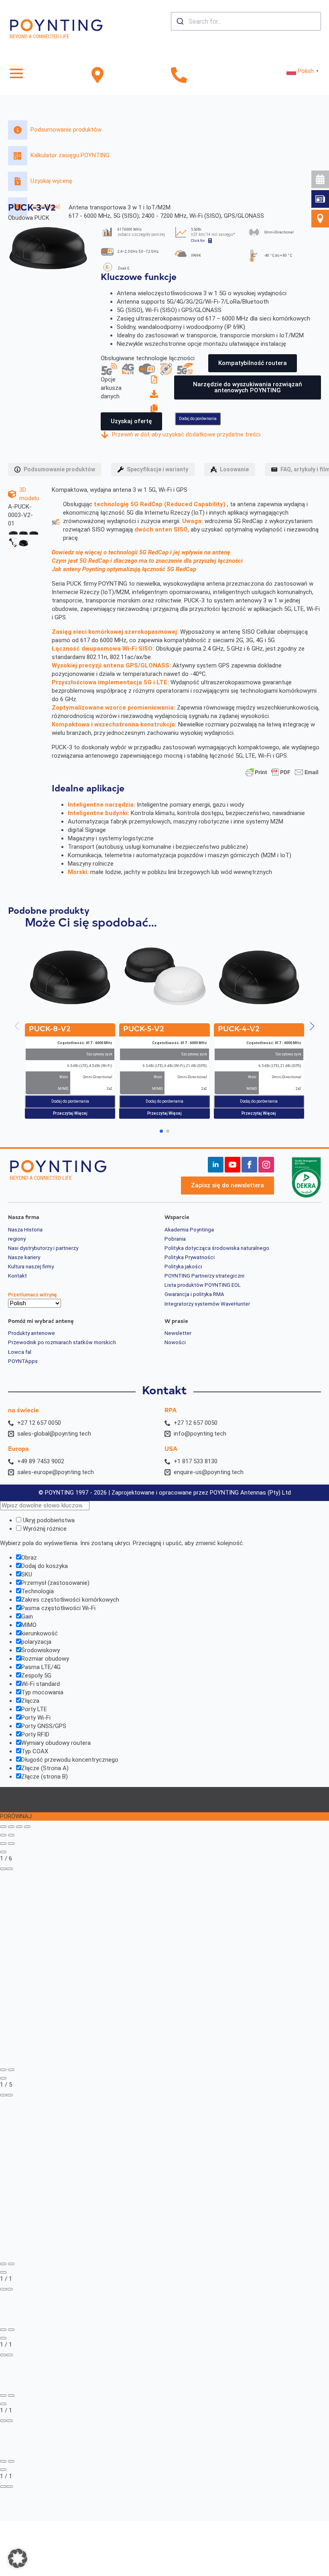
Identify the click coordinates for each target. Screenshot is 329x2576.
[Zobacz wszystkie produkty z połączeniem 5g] (109, 369)
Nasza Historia (25, 1230)
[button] (312, 1026)
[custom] (320, 199)
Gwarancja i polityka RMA (194, 1294)
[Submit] (180, 21)
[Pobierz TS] (156, 394)
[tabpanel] (164, 684)
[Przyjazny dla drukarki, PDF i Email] (282, 772)
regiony (17, 1239)
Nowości (175, 1343)
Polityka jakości (183, 1267)
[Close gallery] (3, 1852)
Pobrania (175, 1239)
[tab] (55, 469)
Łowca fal (20, 1352)
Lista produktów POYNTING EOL (203, 1285)
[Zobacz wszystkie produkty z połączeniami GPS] (166, 369)
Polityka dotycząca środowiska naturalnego (217, 1248)
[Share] (19, 1827)
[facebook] (249, 1165)
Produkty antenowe (31, 1333)
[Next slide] (11, 1844)
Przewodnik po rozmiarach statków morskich (62, 1343)
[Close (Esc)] (27, 1827)
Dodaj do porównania (198, 419)
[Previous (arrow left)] (3, 1835)
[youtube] (233, 1165)
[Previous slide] (3, 1844)
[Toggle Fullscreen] (3, 1869)
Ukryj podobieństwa (48, 1520)
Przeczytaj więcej (70, 1113)
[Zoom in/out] (3, 1827)
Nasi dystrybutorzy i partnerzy (43, 1248)
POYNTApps (23, 1361)
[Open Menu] (16, 73)
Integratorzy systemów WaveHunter (207, 1304)
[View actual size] (10, 1869)
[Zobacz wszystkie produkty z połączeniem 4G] (128, 369)
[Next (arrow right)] (11, 1835)
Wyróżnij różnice (44, 1529)
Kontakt (17, 1276)
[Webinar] (320, 179)
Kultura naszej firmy (31, 1267)
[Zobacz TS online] (156, 379)
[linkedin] (216, 1165)
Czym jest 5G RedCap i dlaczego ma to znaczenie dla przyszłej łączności (147, 561)
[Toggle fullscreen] (11, 1827)
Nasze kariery (24, 1258)
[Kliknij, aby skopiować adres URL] (156, 408)
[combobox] (246, 21)
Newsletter (178, 1333)
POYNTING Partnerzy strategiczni (204, 1276)
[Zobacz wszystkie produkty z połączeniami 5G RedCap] (185, 369)
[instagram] (266, 1165)
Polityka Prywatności (190, 1258)
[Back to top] (309, 233)
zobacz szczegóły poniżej (141, 234)
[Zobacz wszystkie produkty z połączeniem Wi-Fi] (147, 369)
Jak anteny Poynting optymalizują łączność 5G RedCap (124, 569)
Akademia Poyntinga (189, 1230)
